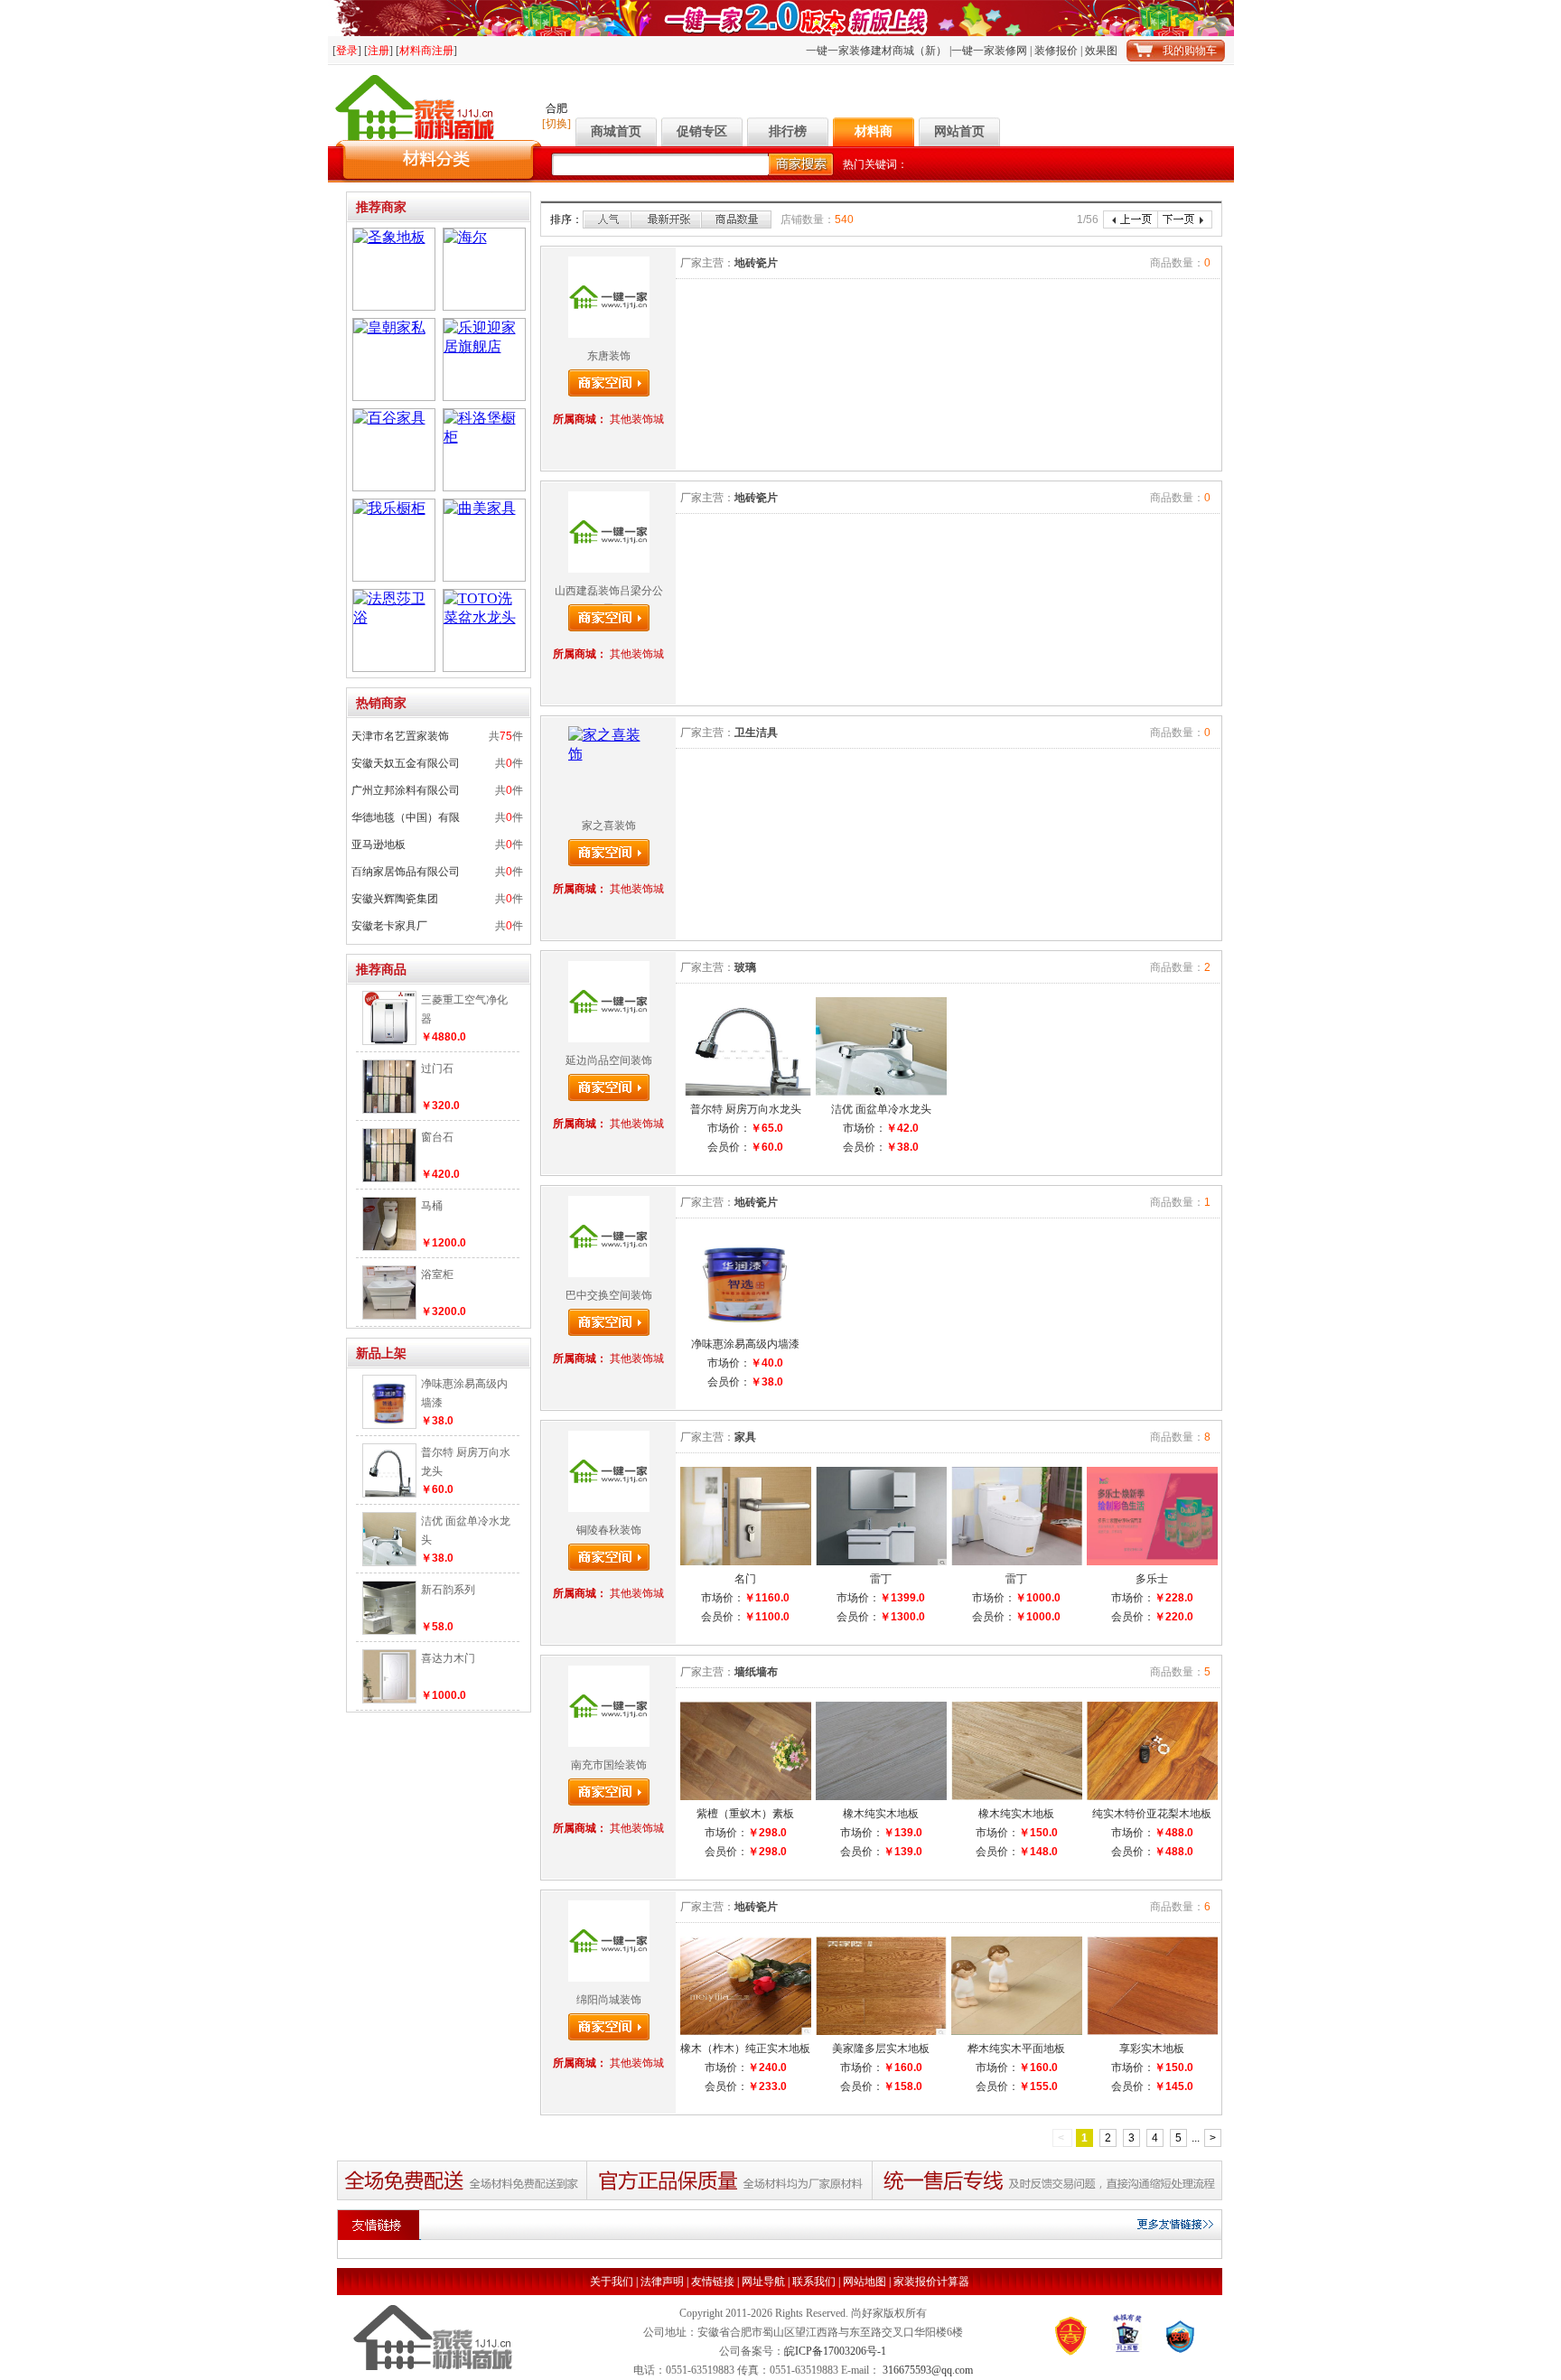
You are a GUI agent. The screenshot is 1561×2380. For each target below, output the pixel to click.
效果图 (1101, 51)
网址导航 (763, 2282)
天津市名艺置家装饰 (400, 736)
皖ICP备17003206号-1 (835, 2351)
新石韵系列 (448, 1590)
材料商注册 (426, 51)
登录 (347, 51)
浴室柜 (437, 1274)
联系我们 (814, 2282)
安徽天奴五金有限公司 (406, 763)
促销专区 (702, 131)
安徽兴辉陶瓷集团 (395, 899)
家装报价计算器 (931, 2282)
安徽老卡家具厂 (389, 926)
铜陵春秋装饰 (609, 1530)
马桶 (432, 1206)
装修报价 (1056, 51)
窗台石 (437, 1137)
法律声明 (662, 2282)
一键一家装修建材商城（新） (876, 51)
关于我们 (612, 2282)
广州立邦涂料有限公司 (406, 790)
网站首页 (959, 131)
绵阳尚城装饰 (609, 2000)
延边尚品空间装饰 (609, 1060)
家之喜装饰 (609, 826)
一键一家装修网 (989, 51)
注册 (379, 51)
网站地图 (865, 2282)
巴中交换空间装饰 (609, 1295)
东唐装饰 (609, 356)
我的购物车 (1190, 51)
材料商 (874, 131)
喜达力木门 (448, 1658)
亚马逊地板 (379, 845)
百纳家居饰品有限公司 (406, 872)
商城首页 (616, 131)
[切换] (556, 124)
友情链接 (713, 2282)
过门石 (437, 1069)
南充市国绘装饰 (609, 1765)
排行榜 (788, 131)
